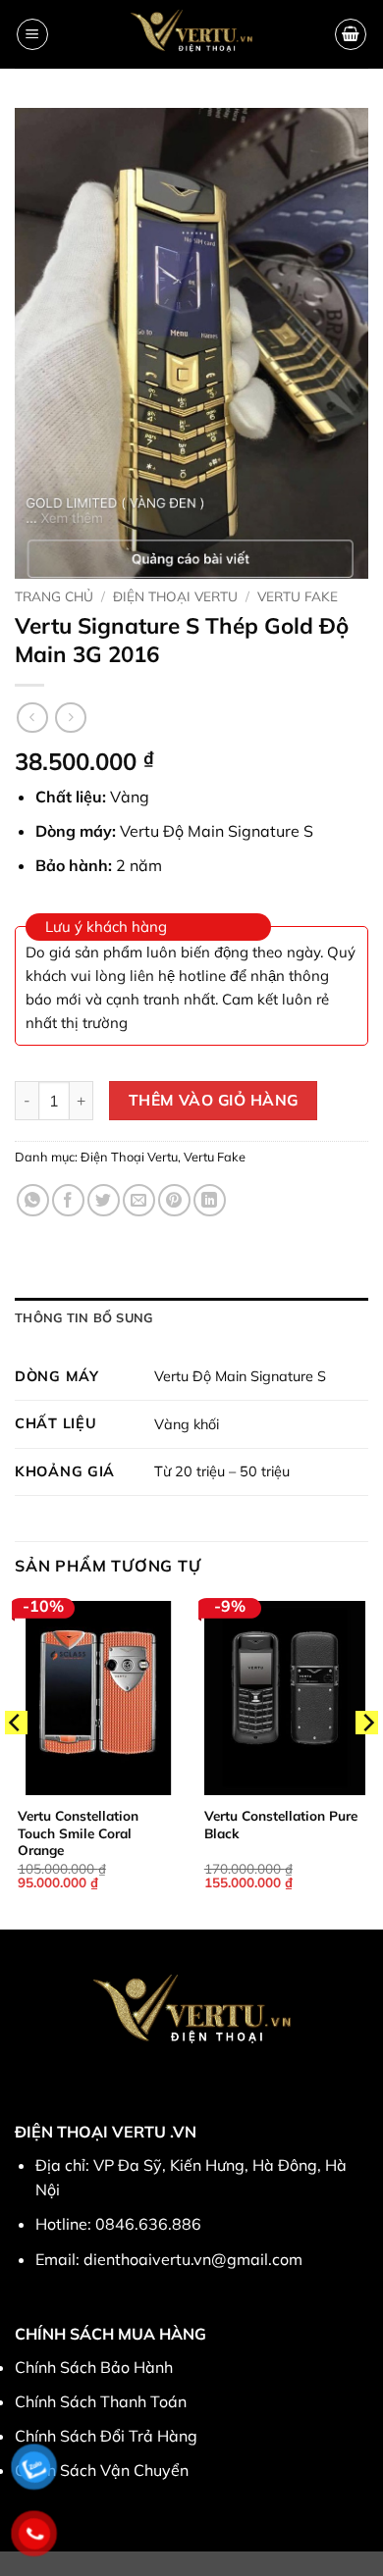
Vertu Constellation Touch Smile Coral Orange (78, 1832)
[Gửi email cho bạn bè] (139, 1200)
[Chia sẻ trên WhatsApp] (33, 1200)
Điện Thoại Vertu (175, 596)
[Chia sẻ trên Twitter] (104, 1200)
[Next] (367, 1762)
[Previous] (16, 1762)
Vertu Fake (298, 596)
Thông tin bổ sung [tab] (83, 1317)
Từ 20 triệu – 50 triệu (222, 1471)
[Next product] (32, 718)
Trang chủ (54, 596)
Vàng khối (187, 1424)
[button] (32, 34)
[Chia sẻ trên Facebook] (68, 1200)
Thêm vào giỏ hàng (214, 1100)
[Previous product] (70, 718)
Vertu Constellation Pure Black (281, 1824)
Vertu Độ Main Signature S (240, 1376)
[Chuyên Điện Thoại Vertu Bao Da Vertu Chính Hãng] (192, 34)
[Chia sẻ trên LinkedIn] (210, 1200)
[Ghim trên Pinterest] (174, 1200)
